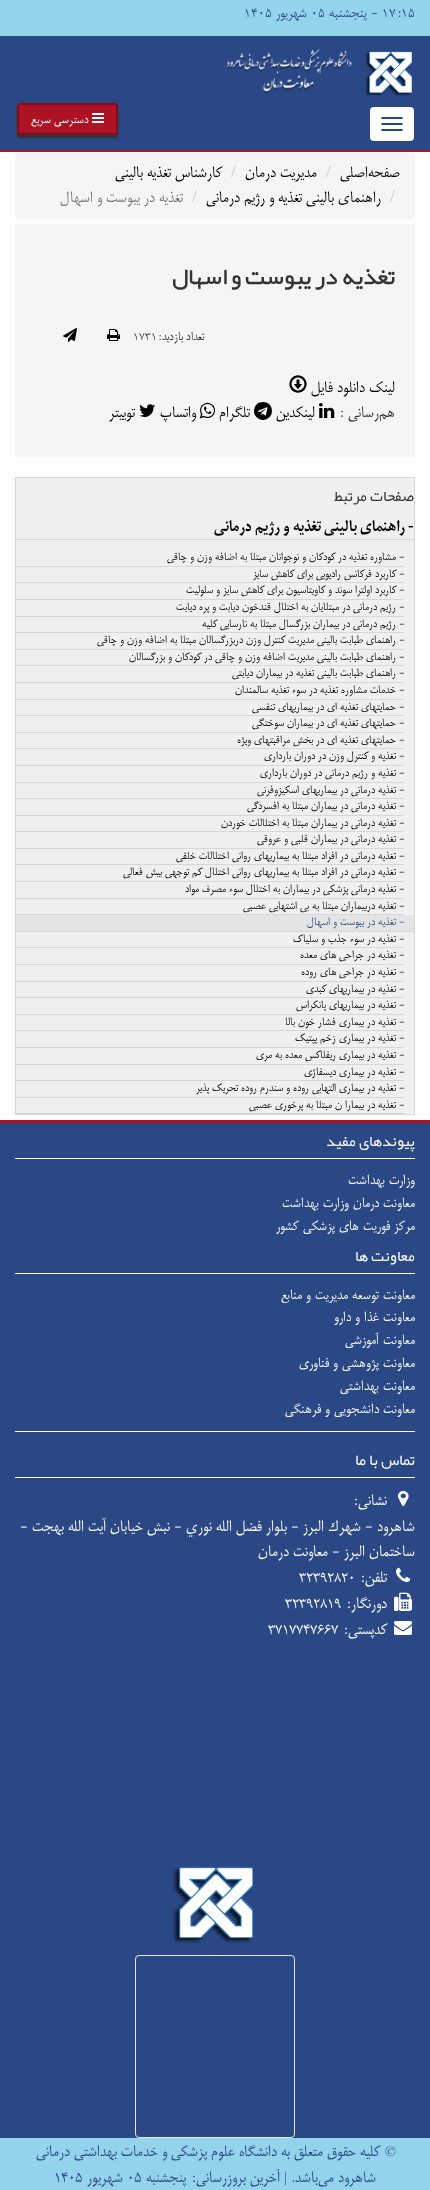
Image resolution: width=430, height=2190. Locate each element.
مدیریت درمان (281, 172)
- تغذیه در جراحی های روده (352, 973)
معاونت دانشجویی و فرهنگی (350, 1409)
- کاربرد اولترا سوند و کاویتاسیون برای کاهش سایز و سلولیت (295, 591)
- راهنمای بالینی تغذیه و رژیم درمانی (314, 527)
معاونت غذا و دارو (374, 1317)
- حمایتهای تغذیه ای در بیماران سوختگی (328, 724)
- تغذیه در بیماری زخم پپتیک (349, 1039)
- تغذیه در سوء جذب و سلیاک (348, 940)
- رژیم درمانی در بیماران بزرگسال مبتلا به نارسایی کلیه (303, 625)
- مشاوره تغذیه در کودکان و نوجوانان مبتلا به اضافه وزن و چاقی (285, 558)
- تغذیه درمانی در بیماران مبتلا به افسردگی (325, 807)
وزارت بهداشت (381, 1180)
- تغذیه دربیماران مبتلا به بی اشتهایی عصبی (323, 907)
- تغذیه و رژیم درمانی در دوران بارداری (332, 774)
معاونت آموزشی (380, 1340)
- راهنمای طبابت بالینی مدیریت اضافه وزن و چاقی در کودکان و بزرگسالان (266, 658)
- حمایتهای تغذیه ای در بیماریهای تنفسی (328, 708)
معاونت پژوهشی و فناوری (357, 1363)
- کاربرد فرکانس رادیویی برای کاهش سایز (328, 575)
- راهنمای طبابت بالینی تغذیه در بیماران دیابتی (318, 674)
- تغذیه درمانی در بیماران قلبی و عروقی (330, 840)
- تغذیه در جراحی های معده (352, 956)
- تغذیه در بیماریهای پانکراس (350, 1006)
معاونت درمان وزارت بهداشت (348, 1203)
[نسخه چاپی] (113, 337)
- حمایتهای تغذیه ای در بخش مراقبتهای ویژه (320, 741)
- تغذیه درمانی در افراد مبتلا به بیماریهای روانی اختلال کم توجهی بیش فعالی (263, 873)
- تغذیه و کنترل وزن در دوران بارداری (334, 757)
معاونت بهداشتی (377, 1386)
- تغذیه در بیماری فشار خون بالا (344, 1023)
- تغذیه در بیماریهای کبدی (355, 990)
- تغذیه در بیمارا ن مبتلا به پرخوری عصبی (326, 1106)
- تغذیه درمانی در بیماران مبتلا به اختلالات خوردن (312, 824)
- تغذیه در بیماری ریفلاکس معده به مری (330, 1056)
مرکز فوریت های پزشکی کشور (345, 1226)
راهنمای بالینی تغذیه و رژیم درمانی (293, 197)
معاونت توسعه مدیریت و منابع (348, 1295)
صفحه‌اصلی (370, 172)
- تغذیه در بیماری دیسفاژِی (354, 1073)
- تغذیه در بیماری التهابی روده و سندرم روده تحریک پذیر (300, 1089)
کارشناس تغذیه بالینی (168, 172)
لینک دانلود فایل (351, 387)
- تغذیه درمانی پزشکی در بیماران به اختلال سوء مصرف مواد (294, 890)
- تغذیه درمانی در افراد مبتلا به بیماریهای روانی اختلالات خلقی (290, 857)
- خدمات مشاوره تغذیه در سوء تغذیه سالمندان (319, 691)
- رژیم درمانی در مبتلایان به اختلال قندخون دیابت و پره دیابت (290, 608)
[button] (67, 119)
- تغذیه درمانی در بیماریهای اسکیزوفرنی (330, 791)
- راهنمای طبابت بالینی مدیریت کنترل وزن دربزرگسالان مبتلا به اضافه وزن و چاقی (250, 641)
